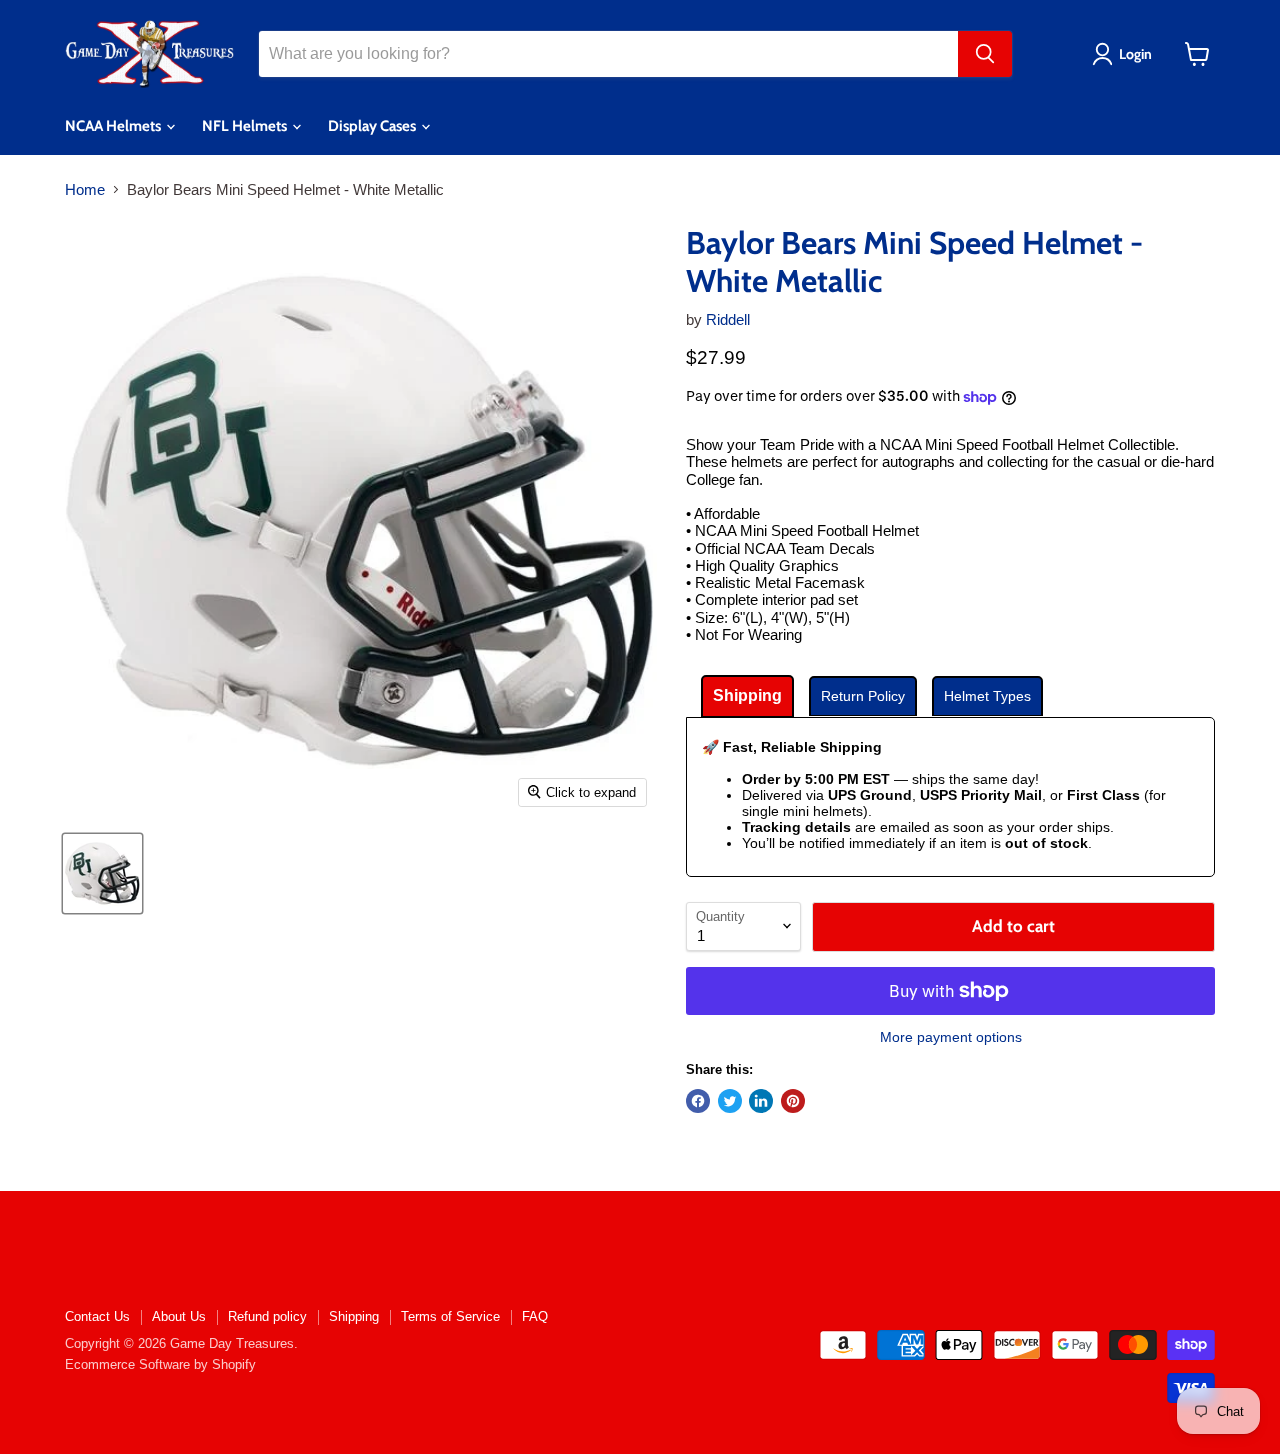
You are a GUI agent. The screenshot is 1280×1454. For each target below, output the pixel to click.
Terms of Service (450, 1316)
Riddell (728, 319)
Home (85, 189)
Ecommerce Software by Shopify (160, 1364)
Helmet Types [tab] (987, 696)
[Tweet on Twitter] (730, 1101)
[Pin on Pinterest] (793, 1101)
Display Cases (373, 126)
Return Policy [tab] (863, 696)
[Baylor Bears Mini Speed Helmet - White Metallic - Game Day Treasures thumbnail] (102, 873)
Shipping (354, 1316)
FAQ (535, 1316)
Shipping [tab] (747, 695)
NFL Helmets (246, 126)
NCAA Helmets (114, 126)
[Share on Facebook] (698, 1101)
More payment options (951, 1037)
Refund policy (267, 1316)
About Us (179, 1316)
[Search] (985, 54)
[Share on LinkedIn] (761, 1101)
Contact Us (97, 1316)
